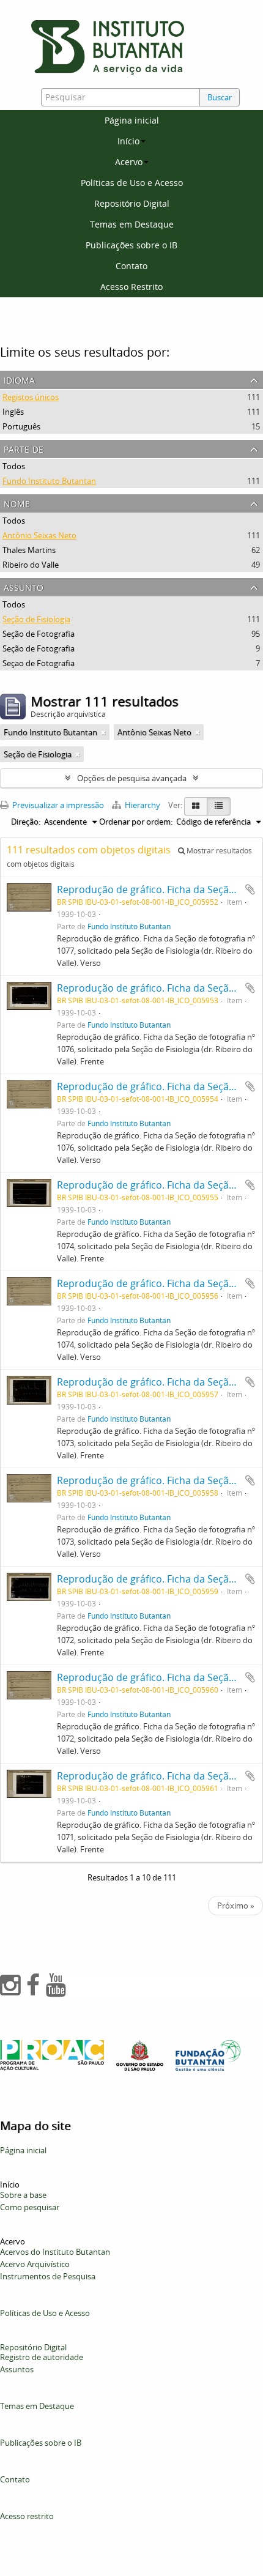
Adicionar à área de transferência (250, 889)
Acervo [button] (129, 162)
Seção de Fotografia (39, 634)
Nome (17, 503)
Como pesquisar (30, 2207)
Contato (131, 266)
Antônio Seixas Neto (39, 535)
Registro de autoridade (42, 2357)
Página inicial (132, 120)
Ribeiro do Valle (31, 565)
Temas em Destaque (132, 224)
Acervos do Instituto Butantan (55, 2252)
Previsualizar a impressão (57, 805)
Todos (14, 466)
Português (21, 426)
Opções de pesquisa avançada (132, 778)
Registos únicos (31, 397)
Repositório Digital (132, 203)
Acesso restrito (27, 2516)
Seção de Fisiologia (36, 619)
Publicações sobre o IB (131, 245)
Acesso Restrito (131, 287)
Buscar (220, 97)
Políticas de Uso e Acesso (132, 183)
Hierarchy (143, 805)
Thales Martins (29, 550)
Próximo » (235, 1906)
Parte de (24, 448)
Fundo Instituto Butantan (49, 481)
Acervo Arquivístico (35, 2264)
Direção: (26, 822)
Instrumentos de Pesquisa (48, 2276)
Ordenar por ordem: (136, 822)
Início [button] (128, 141)
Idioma (19, 379)
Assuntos (17, 2369)
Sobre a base (23, 2195)
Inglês (13, 412)
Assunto (24, 586)
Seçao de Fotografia (39, 663)
